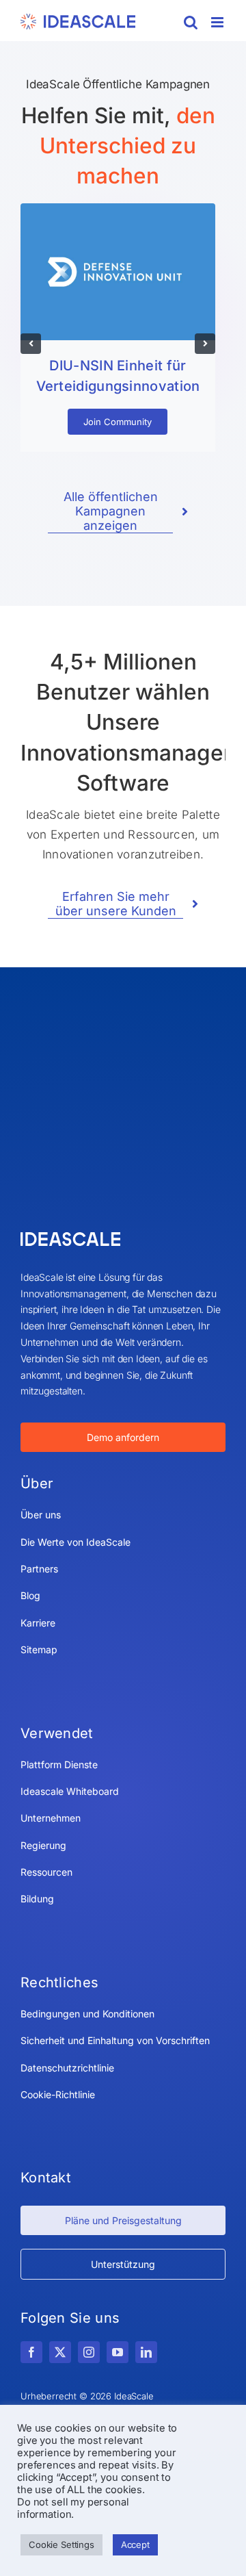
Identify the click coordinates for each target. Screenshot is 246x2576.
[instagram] (89, 2352)
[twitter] (60, 2352)
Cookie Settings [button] (61, 2545)
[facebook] (31, 2352)
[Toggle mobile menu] (218, 22)
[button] (31, 344)
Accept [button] (135, 2545)
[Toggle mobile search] (191, 22)
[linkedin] (146, 2352)
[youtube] (118, 2352)
